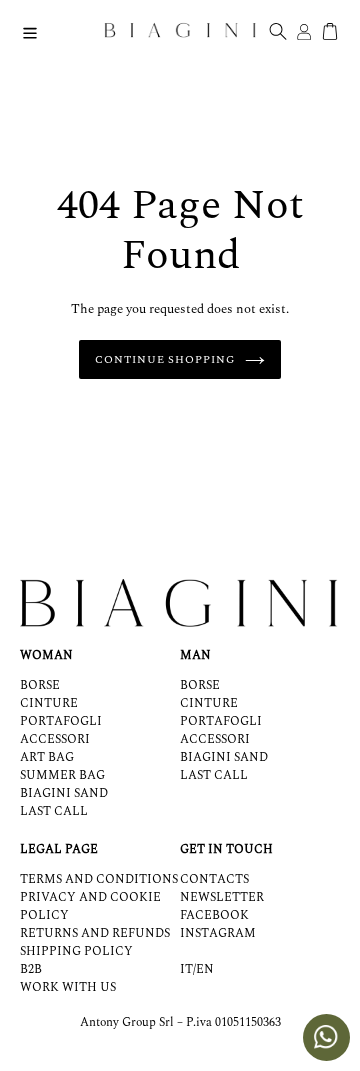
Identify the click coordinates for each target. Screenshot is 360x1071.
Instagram (218, 933)
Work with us (68, 987)
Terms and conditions (99, 879)
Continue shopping (164, 359)
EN (205, 970)
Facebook (214, 915)
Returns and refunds (95, 933)
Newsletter (222, 897)
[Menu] (30, 30)
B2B (31, 969)
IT (186, 970)
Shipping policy (76, 951)
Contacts (214, 879)
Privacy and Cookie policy (90, 906)
